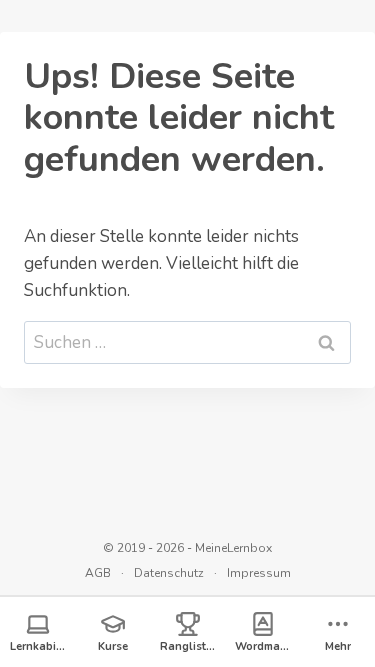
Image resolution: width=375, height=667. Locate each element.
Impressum (259, 573)
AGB (98, 573)
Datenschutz (169, 573)
